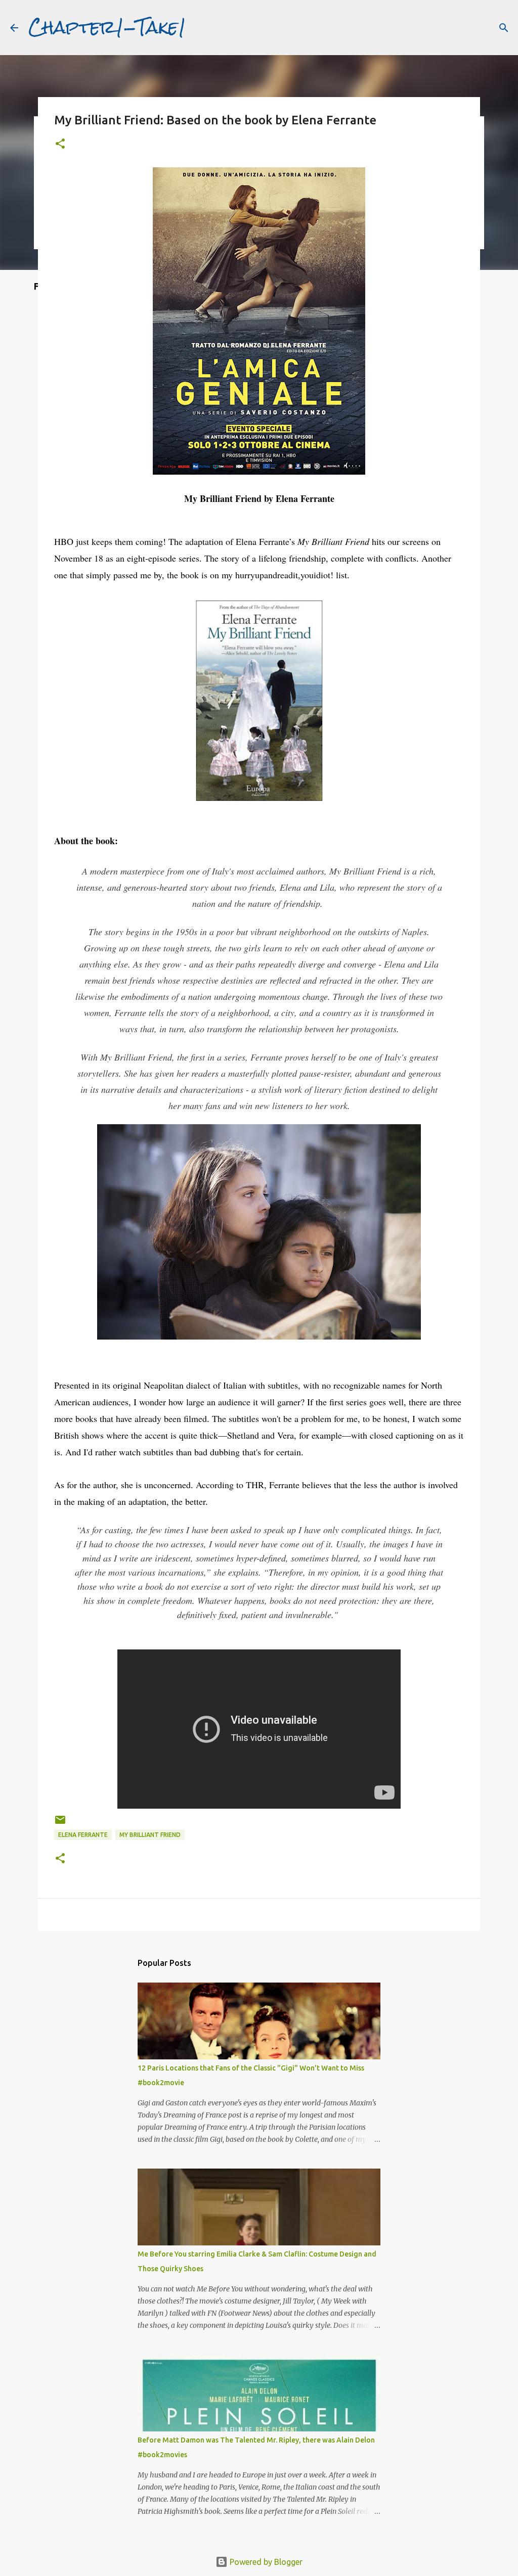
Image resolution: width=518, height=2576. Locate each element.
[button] (60, 144)
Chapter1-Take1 (107, 27)
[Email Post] (60, 1824)
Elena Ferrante (83, 1835)
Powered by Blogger (265, 2562)
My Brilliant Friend (150, 1835)
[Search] (504, 28)
